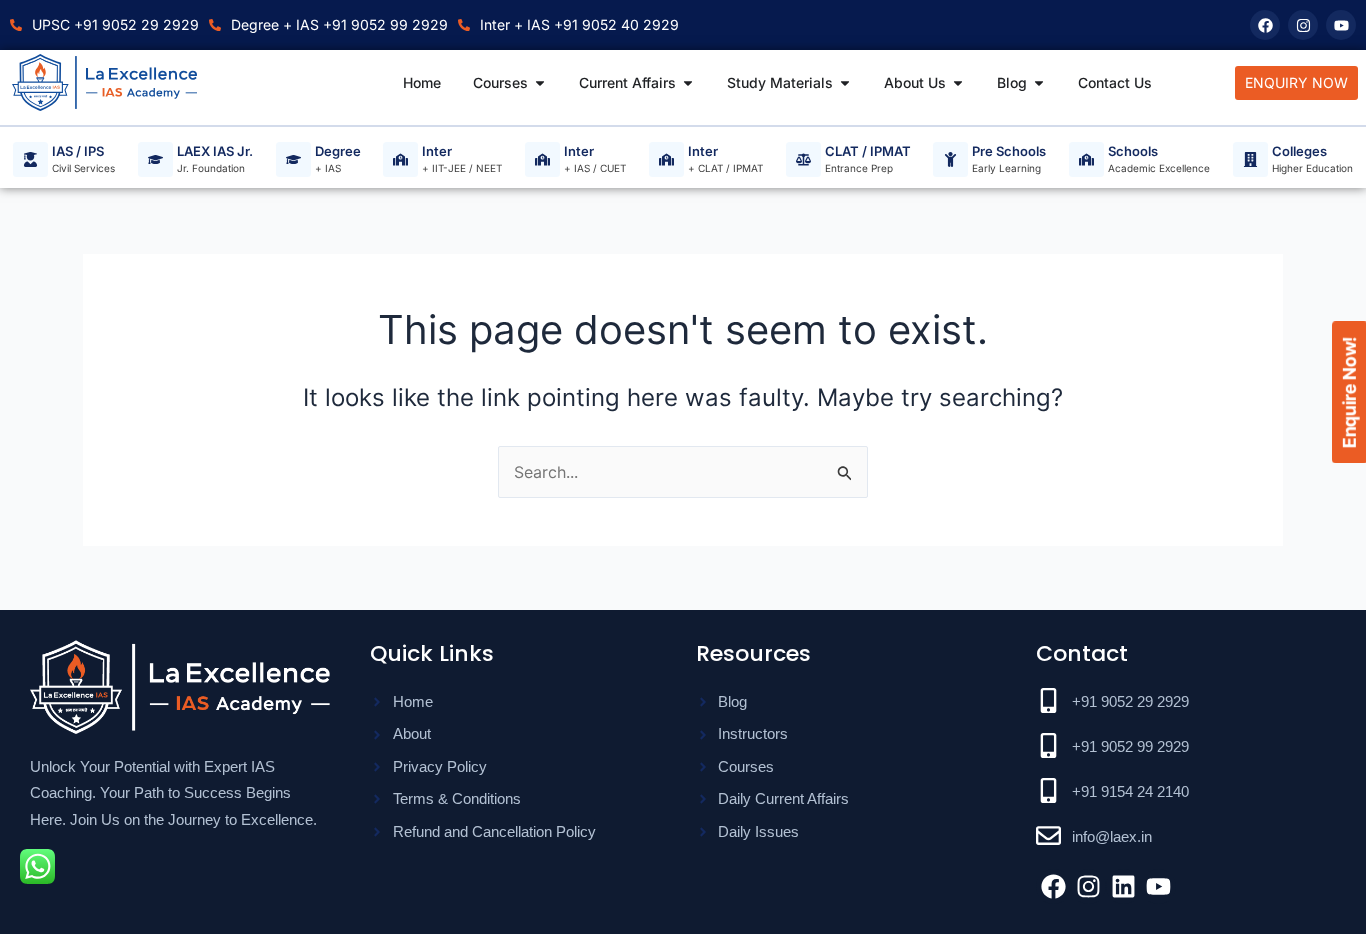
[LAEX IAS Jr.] (155, 159)
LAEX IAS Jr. (215, 152)
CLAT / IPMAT (868, 152)
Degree (338, 152)
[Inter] (400, 159)
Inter (437, 152)
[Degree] (293, 159)
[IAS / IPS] (30, 159)
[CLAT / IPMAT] (803, 159)
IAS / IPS (78, 152)
